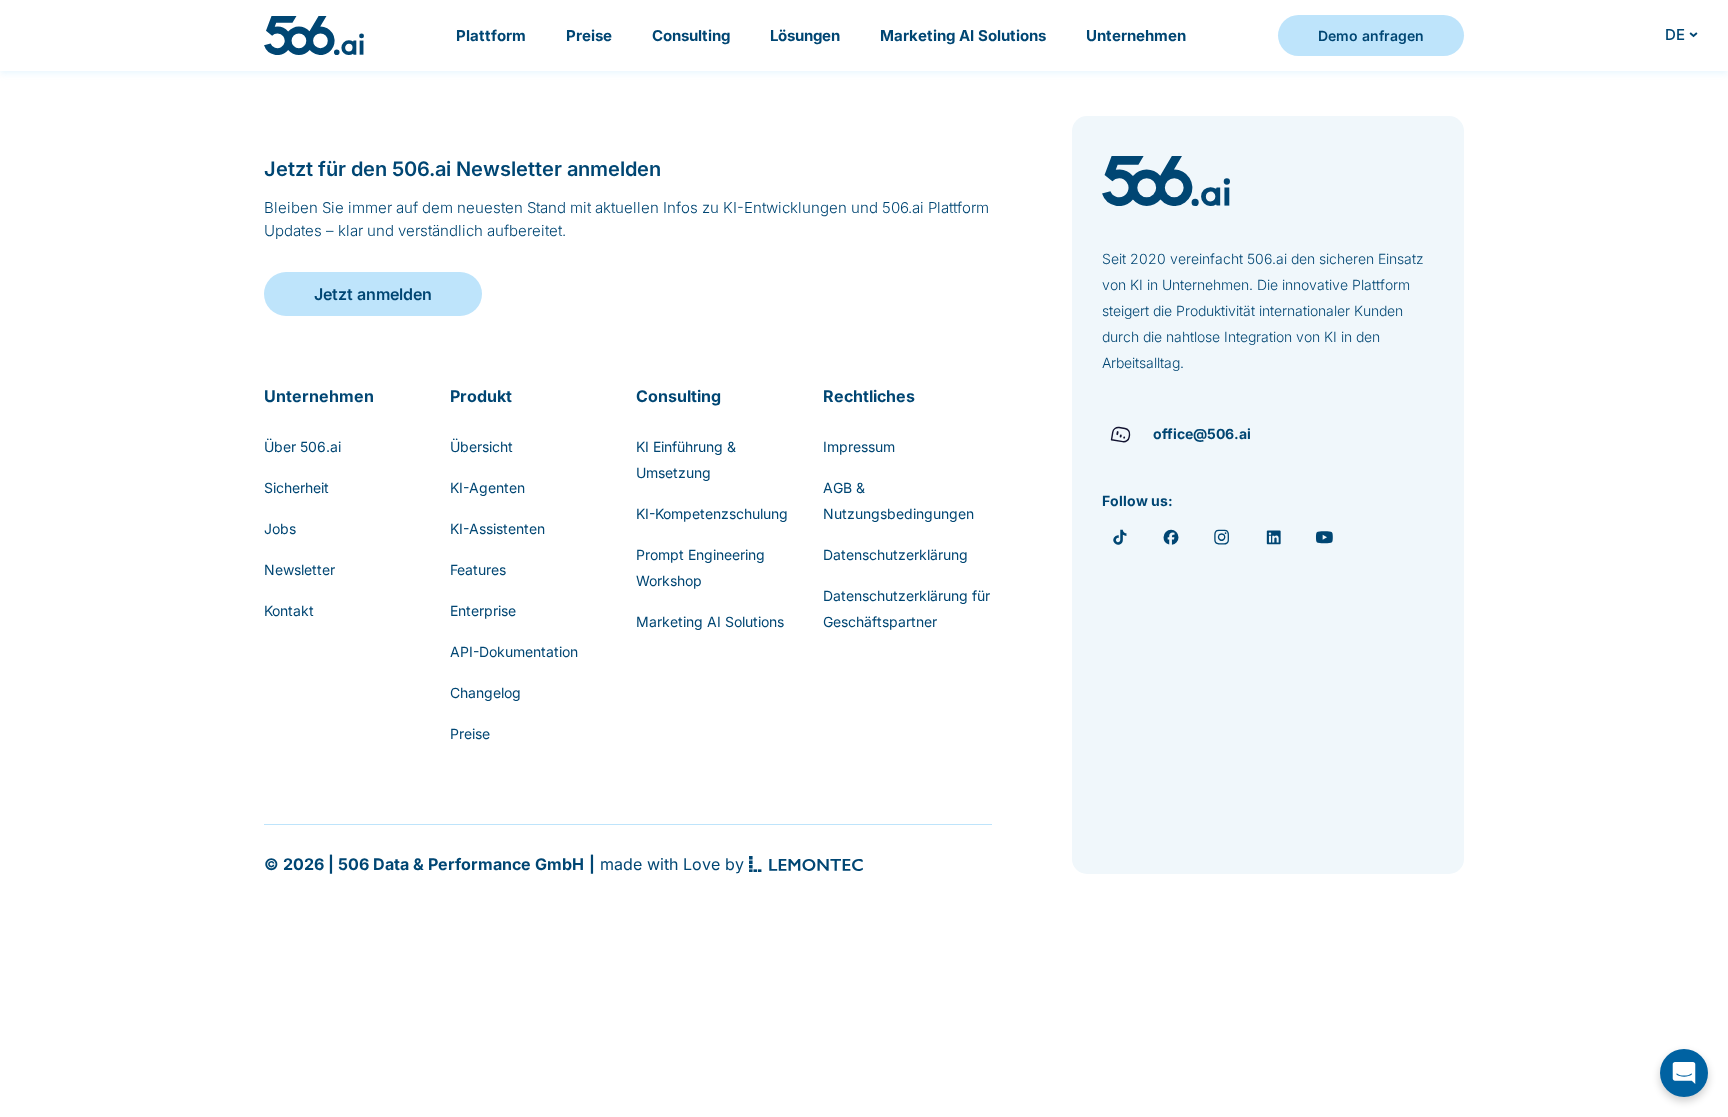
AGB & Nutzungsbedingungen (898, 500)
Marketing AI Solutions (963, 35)
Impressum (859, 446)
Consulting (691, 35)
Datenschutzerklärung (895, 554)
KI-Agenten (487, 487)
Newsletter (299, 569)
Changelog (485, 692)
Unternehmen (1136, 35)
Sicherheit (296, 487)
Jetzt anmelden (373, 294)
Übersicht (481, 446)
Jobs (280, 528)
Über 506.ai (302, 446)
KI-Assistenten (497, 528)
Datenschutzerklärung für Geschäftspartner (906, 608)
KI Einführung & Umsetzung (686, 459)
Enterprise (483, 610)
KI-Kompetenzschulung (712, 513)
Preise (589, 35)
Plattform (491, 35)
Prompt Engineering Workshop (700, 567)
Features (478, 569)
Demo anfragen (1371, 35)
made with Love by (672, 864)
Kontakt (289, 610)
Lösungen (805, 35)
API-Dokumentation (514, 651)
